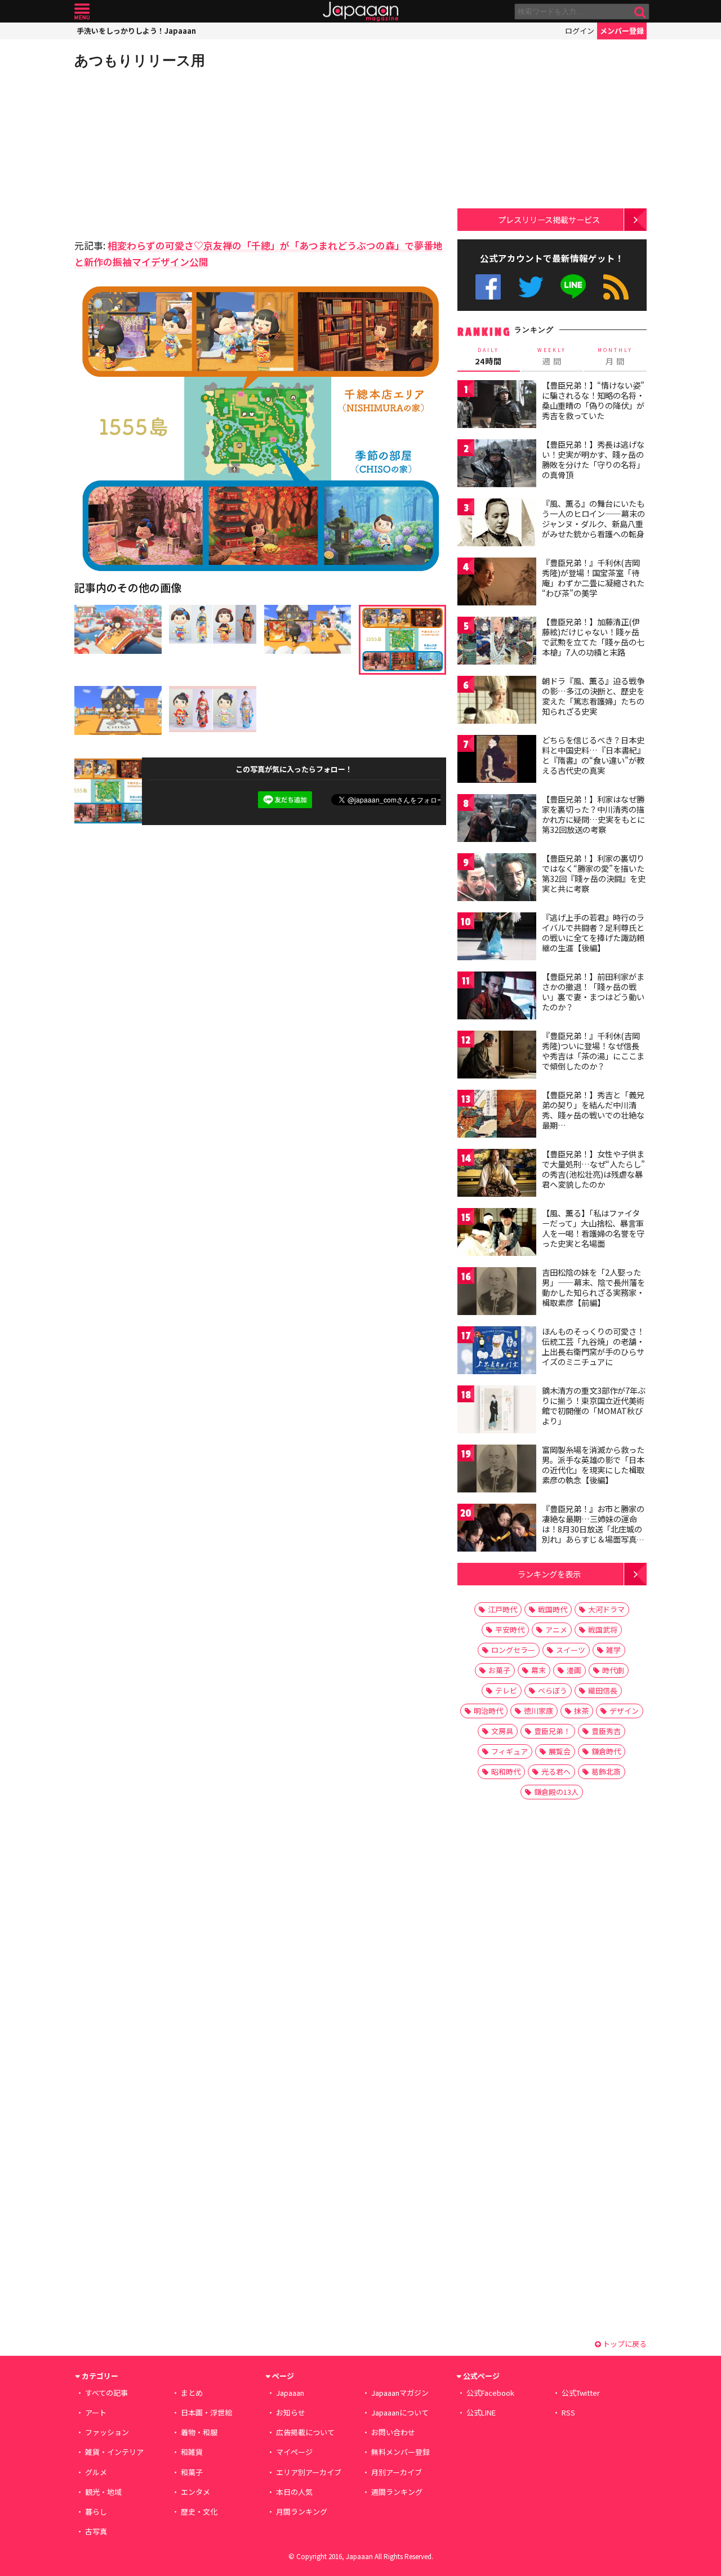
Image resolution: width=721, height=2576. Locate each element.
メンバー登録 (622, 31)
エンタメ (195, 2492)
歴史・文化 (199, 2512)
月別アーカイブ (397, 2472)
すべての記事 (106, 2393)
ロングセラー (513, 1650)
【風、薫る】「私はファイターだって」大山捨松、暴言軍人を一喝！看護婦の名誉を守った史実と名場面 (593, 1228)
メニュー (82, 12)
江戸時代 (502, 1609)
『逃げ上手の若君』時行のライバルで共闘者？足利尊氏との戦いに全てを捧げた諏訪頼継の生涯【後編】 (593, 932)
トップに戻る (624, 2344)
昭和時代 (506, 1771)
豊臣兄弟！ (552, 1731)
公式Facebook (488, 287)
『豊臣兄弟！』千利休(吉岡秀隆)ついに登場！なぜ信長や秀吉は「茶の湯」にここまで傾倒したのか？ (593, 1051)
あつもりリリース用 (140, 60)
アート (96, 2412)
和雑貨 (192, 2452)
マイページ (294, 2452)
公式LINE (574, 287)
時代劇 (613, 1670)
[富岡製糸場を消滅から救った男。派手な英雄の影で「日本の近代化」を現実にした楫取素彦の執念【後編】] (497, 1470)
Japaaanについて (400, 2412)
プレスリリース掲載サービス (549, 219)
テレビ (506, 1690)
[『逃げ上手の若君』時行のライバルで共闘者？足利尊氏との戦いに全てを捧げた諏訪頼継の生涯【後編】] (497, 938)
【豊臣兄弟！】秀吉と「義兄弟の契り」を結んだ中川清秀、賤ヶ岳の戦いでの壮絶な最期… (593, 1110)
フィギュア (509, 1751)
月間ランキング (302, 2512)
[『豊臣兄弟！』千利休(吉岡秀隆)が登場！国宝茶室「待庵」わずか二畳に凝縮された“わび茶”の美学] (497, 583)
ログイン (580, 31)
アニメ (556, 1630)
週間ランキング (397, 2492)
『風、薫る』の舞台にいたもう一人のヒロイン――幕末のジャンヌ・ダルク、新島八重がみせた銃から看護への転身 (593, 518)
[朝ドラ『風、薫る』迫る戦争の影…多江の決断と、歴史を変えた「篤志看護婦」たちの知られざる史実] (497, 701)
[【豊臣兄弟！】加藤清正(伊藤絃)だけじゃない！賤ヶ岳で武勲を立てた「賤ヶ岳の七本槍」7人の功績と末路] (497, 642)
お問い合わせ (393, 2432)
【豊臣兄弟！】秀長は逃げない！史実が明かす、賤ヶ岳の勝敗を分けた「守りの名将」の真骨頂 (593, 459)
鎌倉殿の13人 (556, 1792)
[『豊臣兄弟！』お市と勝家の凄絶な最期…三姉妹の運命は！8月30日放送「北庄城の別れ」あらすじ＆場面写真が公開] (497, 1529)
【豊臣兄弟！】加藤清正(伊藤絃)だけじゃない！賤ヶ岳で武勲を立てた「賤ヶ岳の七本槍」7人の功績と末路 (593, 637)
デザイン (624, 1711)
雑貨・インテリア (114, 2452)
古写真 (96, 2531)
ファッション (107, 2432)
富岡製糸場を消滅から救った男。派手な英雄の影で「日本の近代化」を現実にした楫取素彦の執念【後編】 (593, 1465)
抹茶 (581, 1711)
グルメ (96, 2472)
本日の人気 (294, 2492)
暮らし (96, 2512)
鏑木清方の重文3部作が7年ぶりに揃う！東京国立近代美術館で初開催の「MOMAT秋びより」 (594, 1405)
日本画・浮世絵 (206, 2412)
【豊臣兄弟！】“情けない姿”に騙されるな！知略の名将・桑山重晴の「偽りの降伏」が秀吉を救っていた (593, 400)
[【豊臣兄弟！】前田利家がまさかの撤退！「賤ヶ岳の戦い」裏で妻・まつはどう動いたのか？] (497, 997)
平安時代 (510, 1630)
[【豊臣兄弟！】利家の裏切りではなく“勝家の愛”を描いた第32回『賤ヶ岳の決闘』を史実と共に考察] (497, 879)
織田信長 (603, 1690)
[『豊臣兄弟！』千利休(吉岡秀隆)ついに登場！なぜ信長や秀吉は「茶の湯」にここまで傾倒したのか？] (497, 1056)
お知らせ (291, 2412)
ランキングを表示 (549, 1574)
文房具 (502, 1731)
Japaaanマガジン (400, 2393)
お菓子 (499, 1670)
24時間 (488, 356)
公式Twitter (531, 287)
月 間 (615, 356)
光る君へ (556, 1771)
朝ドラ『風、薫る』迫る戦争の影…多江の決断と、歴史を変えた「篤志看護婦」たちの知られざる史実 (593, 696)
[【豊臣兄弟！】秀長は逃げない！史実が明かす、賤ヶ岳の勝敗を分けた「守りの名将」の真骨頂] (497, 465)
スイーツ (571, 1650)
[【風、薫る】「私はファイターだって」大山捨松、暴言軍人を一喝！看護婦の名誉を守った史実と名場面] (497, 1234)
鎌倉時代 (606, 1751)
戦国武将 (603, 1630)
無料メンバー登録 (400, 2452)
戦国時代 (553, 1609)
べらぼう (553, 1690)
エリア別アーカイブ (309, 2472)
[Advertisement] (167, 152)
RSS (616, 287)
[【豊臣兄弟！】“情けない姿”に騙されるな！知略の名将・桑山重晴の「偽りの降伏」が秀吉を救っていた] (497, 406)
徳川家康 (538, 1711)
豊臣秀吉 (606, 1731)
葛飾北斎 (606, 1771)
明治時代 (488, 1711)
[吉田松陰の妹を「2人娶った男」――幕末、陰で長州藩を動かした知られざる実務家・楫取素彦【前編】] (497, 1293)
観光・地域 (103, 2492)
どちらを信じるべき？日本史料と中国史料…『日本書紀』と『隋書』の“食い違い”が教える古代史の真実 (593, 755)
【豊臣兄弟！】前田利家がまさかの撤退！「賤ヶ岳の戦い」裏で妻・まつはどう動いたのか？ (593, 991)
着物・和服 (199, 2432)
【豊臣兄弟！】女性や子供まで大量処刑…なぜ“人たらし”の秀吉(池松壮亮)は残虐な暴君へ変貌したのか (593, 1169)
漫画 (574, 1670)
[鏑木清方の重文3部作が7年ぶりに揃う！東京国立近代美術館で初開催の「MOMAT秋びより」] (497, 1411)
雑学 (613, 1650)
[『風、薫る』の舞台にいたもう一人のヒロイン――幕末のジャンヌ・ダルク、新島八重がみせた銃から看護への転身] (497, 524)
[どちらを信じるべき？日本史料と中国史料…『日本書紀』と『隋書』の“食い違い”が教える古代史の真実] (497, 761)
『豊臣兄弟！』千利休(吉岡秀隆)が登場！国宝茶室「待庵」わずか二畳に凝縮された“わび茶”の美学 (593, 578)
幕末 (538, 1670)
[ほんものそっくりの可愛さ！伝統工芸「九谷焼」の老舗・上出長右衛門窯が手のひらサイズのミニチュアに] (497, 1352)
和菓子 (192, 2472)
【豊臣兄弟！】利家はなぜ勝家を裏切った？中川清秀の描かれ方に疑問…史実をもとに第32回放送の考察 (593, 814)
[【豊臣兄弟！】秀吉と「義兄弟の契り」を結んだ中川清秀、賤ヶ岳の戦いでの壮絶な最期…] (497, 1115)
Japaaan (360, 12)
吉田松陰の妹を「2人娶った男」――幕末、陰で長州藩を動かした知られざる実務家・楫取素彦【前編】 (593, 1287)
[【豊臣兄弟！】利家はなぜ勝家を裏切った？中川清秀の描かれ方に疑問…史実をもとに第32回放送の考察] (497, 820)
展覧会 (560, 1751)
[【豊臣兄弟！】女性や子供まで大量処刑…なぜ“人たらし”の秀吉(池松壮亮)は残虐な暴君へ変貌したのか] (497, 1175)
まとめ (192, 2393)
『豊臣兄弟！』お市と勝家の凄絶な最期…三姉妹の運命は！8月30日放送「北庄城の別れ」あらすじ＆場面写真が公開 (593, 1528)
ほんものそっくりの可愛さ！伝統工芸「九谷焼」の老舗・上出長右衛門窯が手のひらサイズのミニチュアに (593, 1346)
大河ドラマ (606, 1609)
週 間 (552, 356)
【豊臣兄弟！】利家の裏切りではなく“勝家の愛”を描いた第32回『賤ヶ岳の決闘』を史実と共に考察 (594, 873)
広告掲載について (305, 2432)
